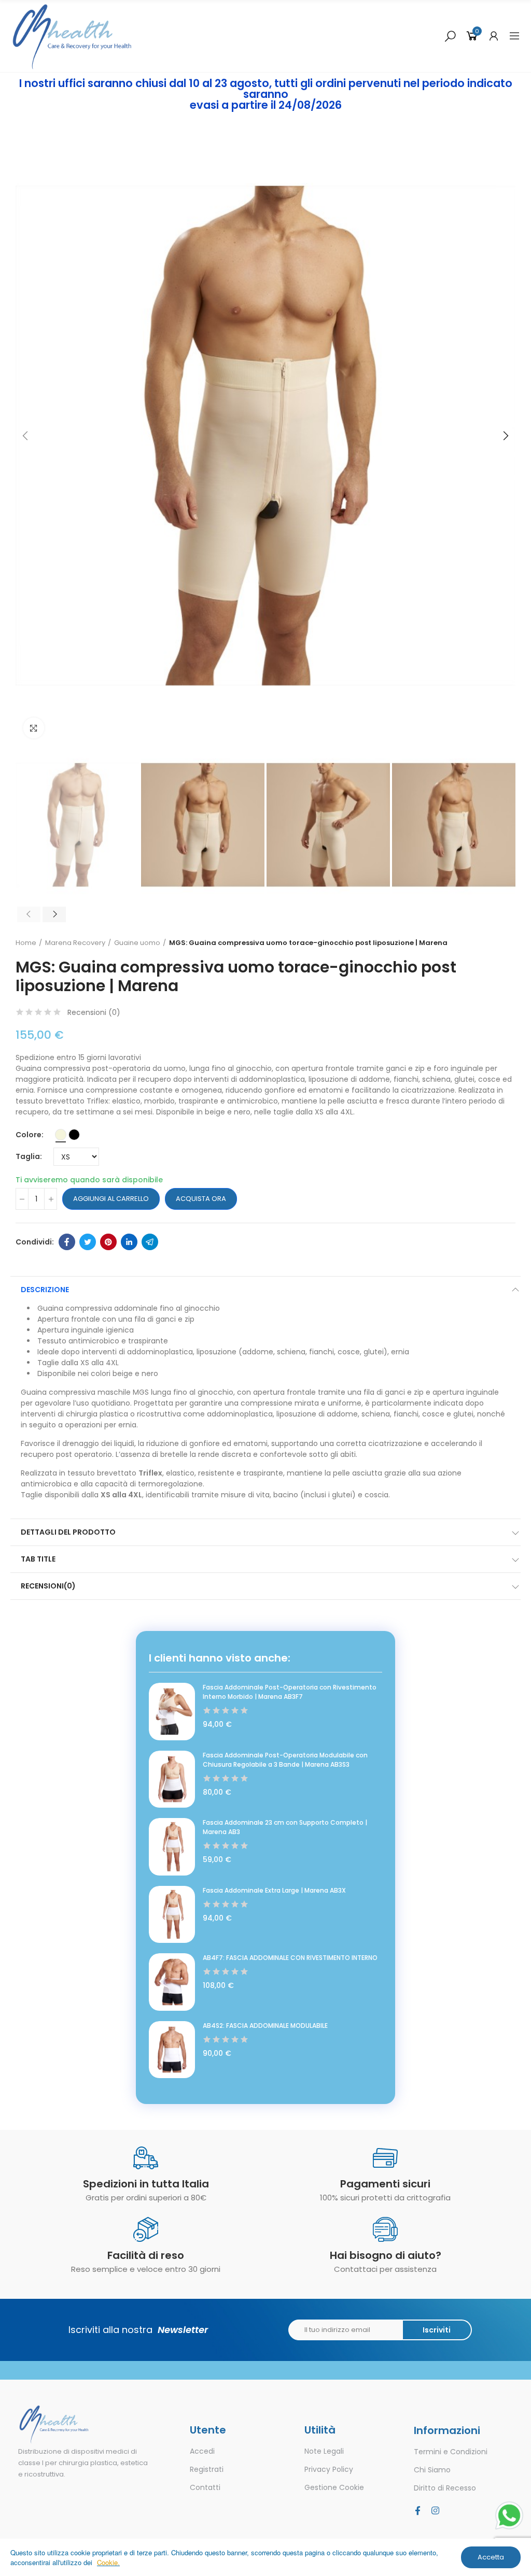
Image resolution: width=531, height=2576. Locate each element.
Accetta (491, 2557)
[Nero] (74, 1135)
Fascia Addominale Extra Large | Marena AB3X (274, 1890)
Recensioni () (94, 1012)
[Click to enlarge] (34, 728)
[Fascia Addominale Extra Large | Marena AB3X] (172, 1914)
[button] (26, 436)
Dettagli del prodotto (68, 1532)
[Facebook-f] (417, 2510)
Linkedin (129, 1242)
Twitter (88, 1242)
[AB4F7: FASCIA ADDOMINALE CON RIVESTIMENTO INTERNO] (172, 1982)
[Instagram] (435, 2510)
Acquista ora (201, 1199)
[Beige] (61, 1135)
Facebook (67, 1242)
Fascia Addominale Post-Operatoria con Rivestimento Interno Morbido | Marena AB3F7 (290, 1692)
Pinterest (108, 1242)
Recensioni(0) (48, 1586)
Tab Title (38, 1559)
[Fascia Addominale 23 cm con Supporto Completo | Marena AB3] (172, 1847)
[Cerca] (450, 36)
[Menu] (514, 36)
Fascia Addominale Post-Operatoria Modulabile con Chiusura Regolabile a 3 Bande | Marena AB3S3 (285, 1760)
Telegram (150, 1242)
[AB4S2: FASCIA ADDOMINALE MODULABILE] (172, 2050)
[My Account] (494, 36)
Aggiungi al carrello (111, 1199)
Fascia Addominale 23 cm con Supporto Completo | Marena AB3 (285, 1827)
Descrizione (45, 1290)
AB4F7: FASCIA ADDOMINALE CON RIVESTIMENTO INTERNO (290, 1958)
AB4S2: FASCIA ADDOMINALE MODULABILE (265, 2026)
